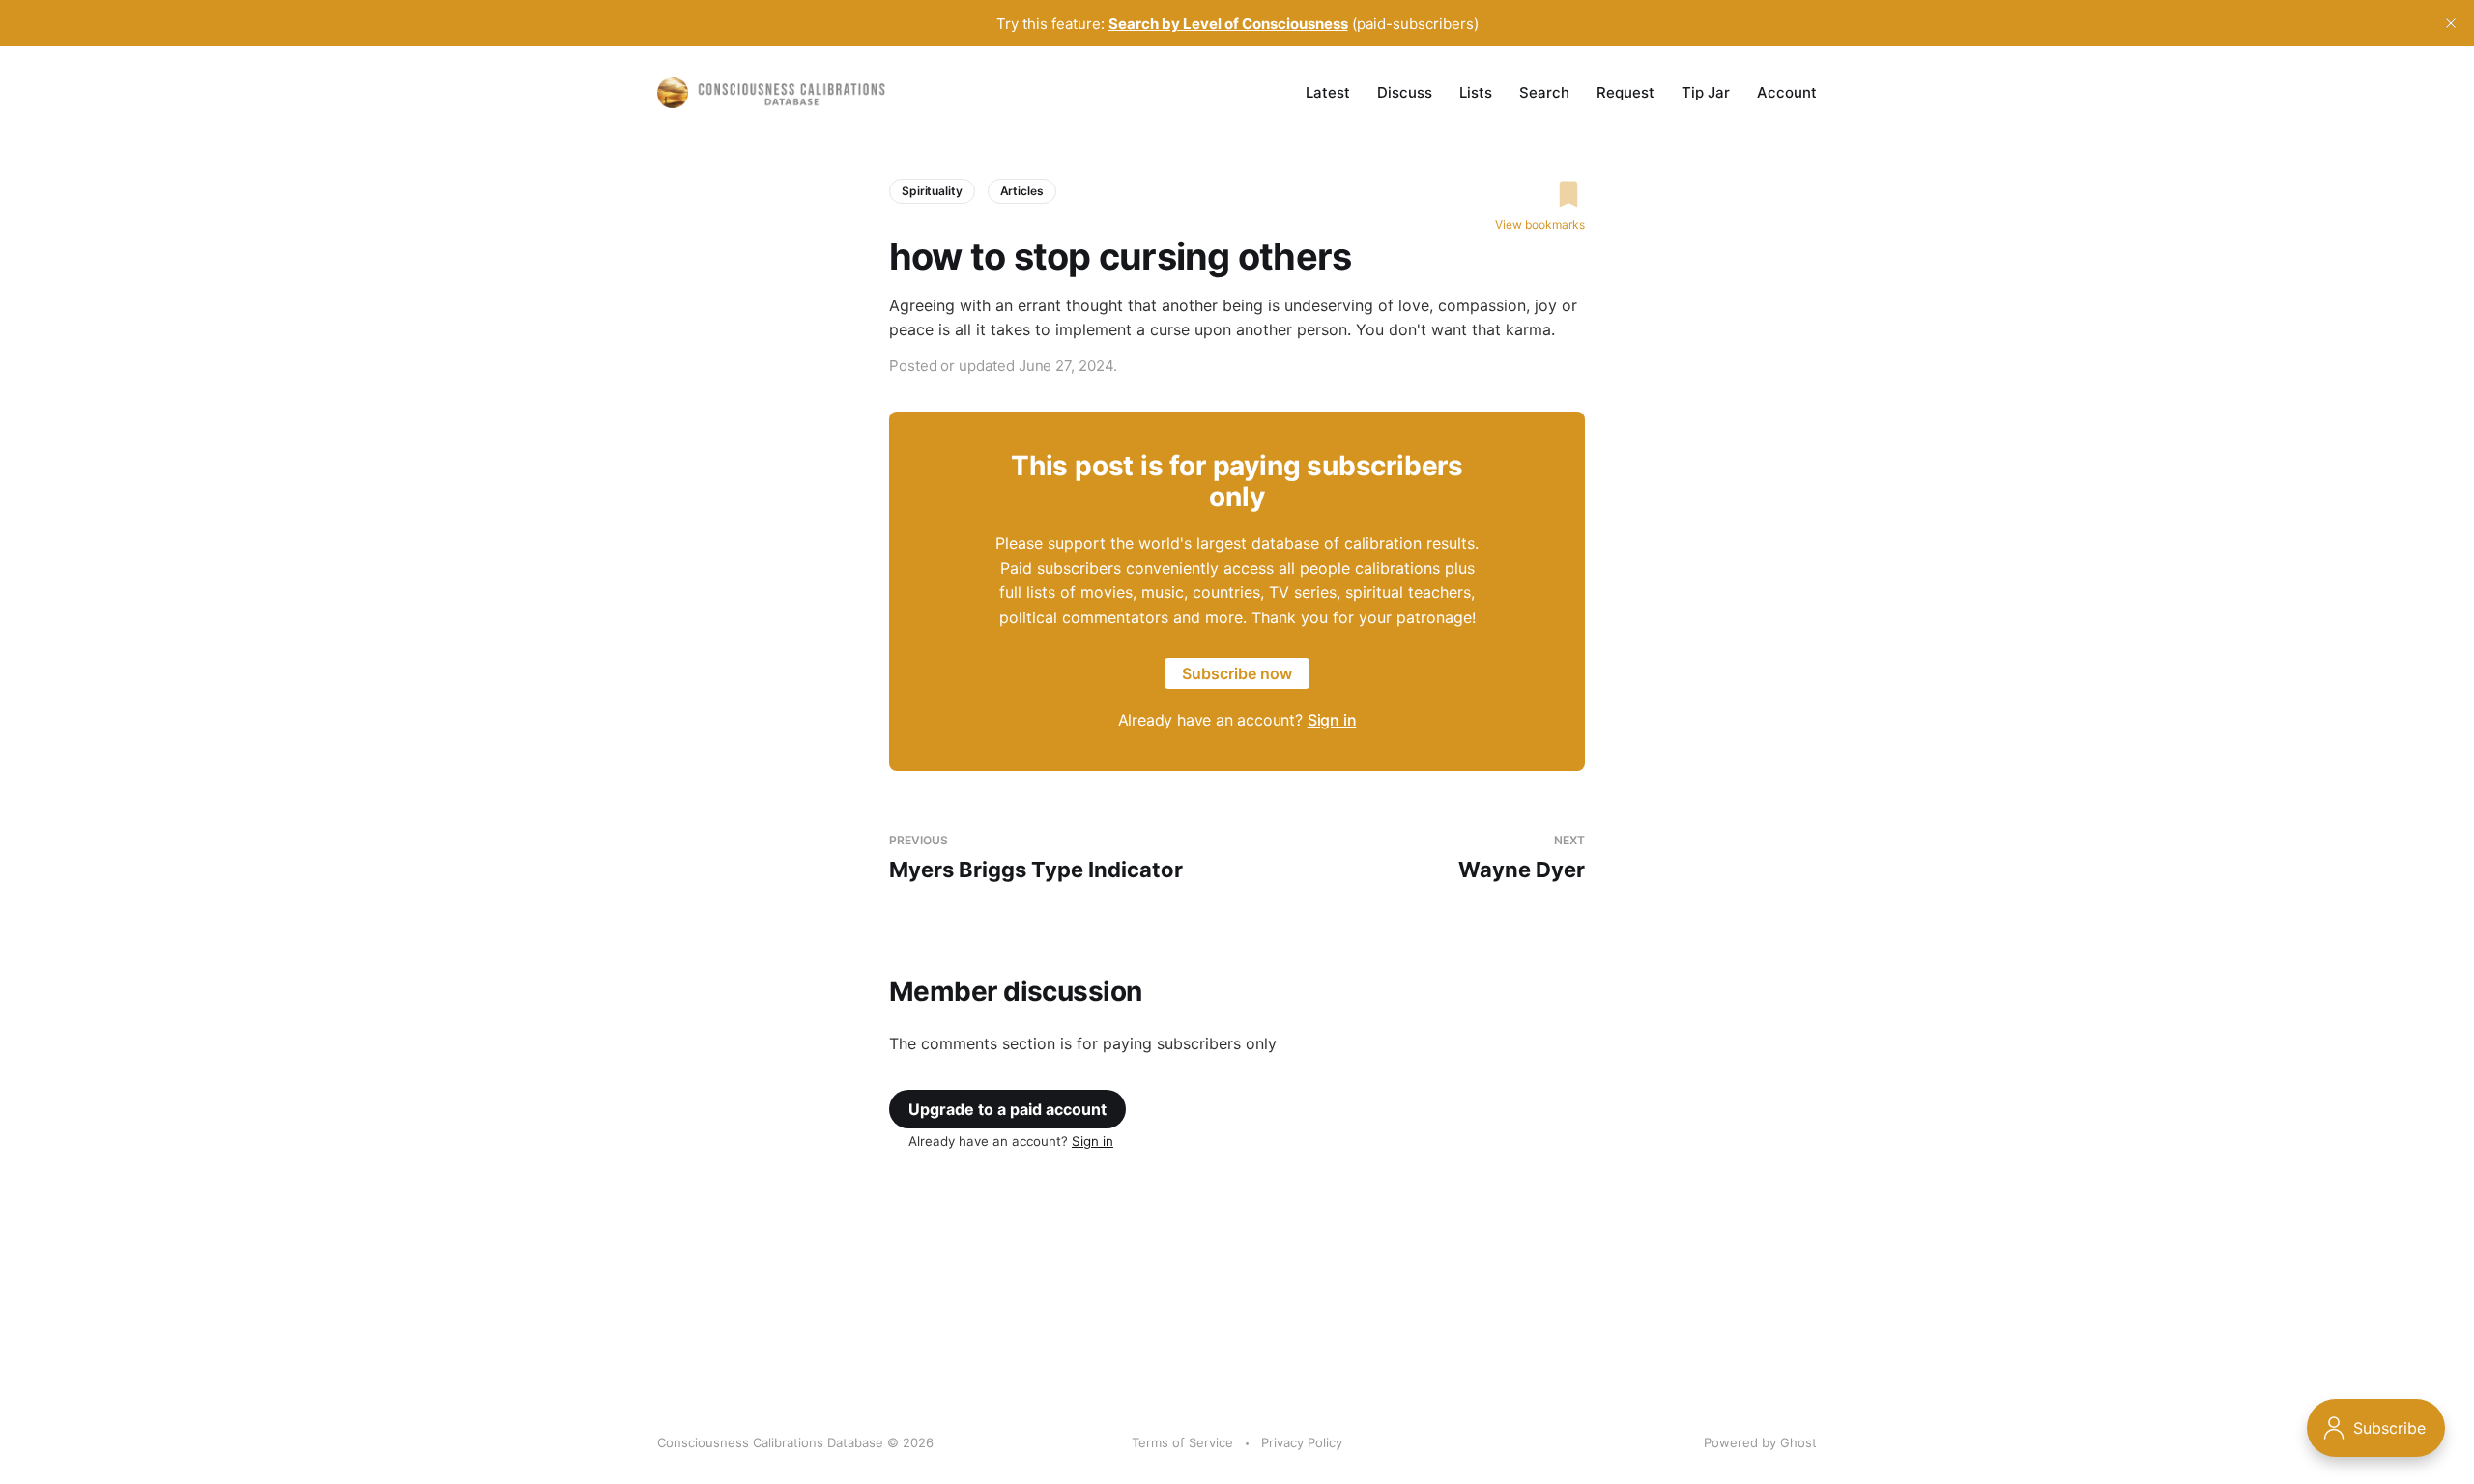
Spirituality (932, 191)
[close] (2451, 23)
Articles (1022, 191)
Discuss (1405, 92)
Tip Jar (1706, 92)
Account (1787, 92)
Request (1625, 92)
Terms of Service (1182, 1442)
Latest (1328, 92)
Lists (1476, 92)
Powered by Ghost (1760, 1442)
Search (1544, 92)
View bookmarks (1540, 225)
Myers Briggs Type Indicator (1036, 857)
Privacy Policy (1302, 1442)
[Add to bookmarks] (1540, 194)
